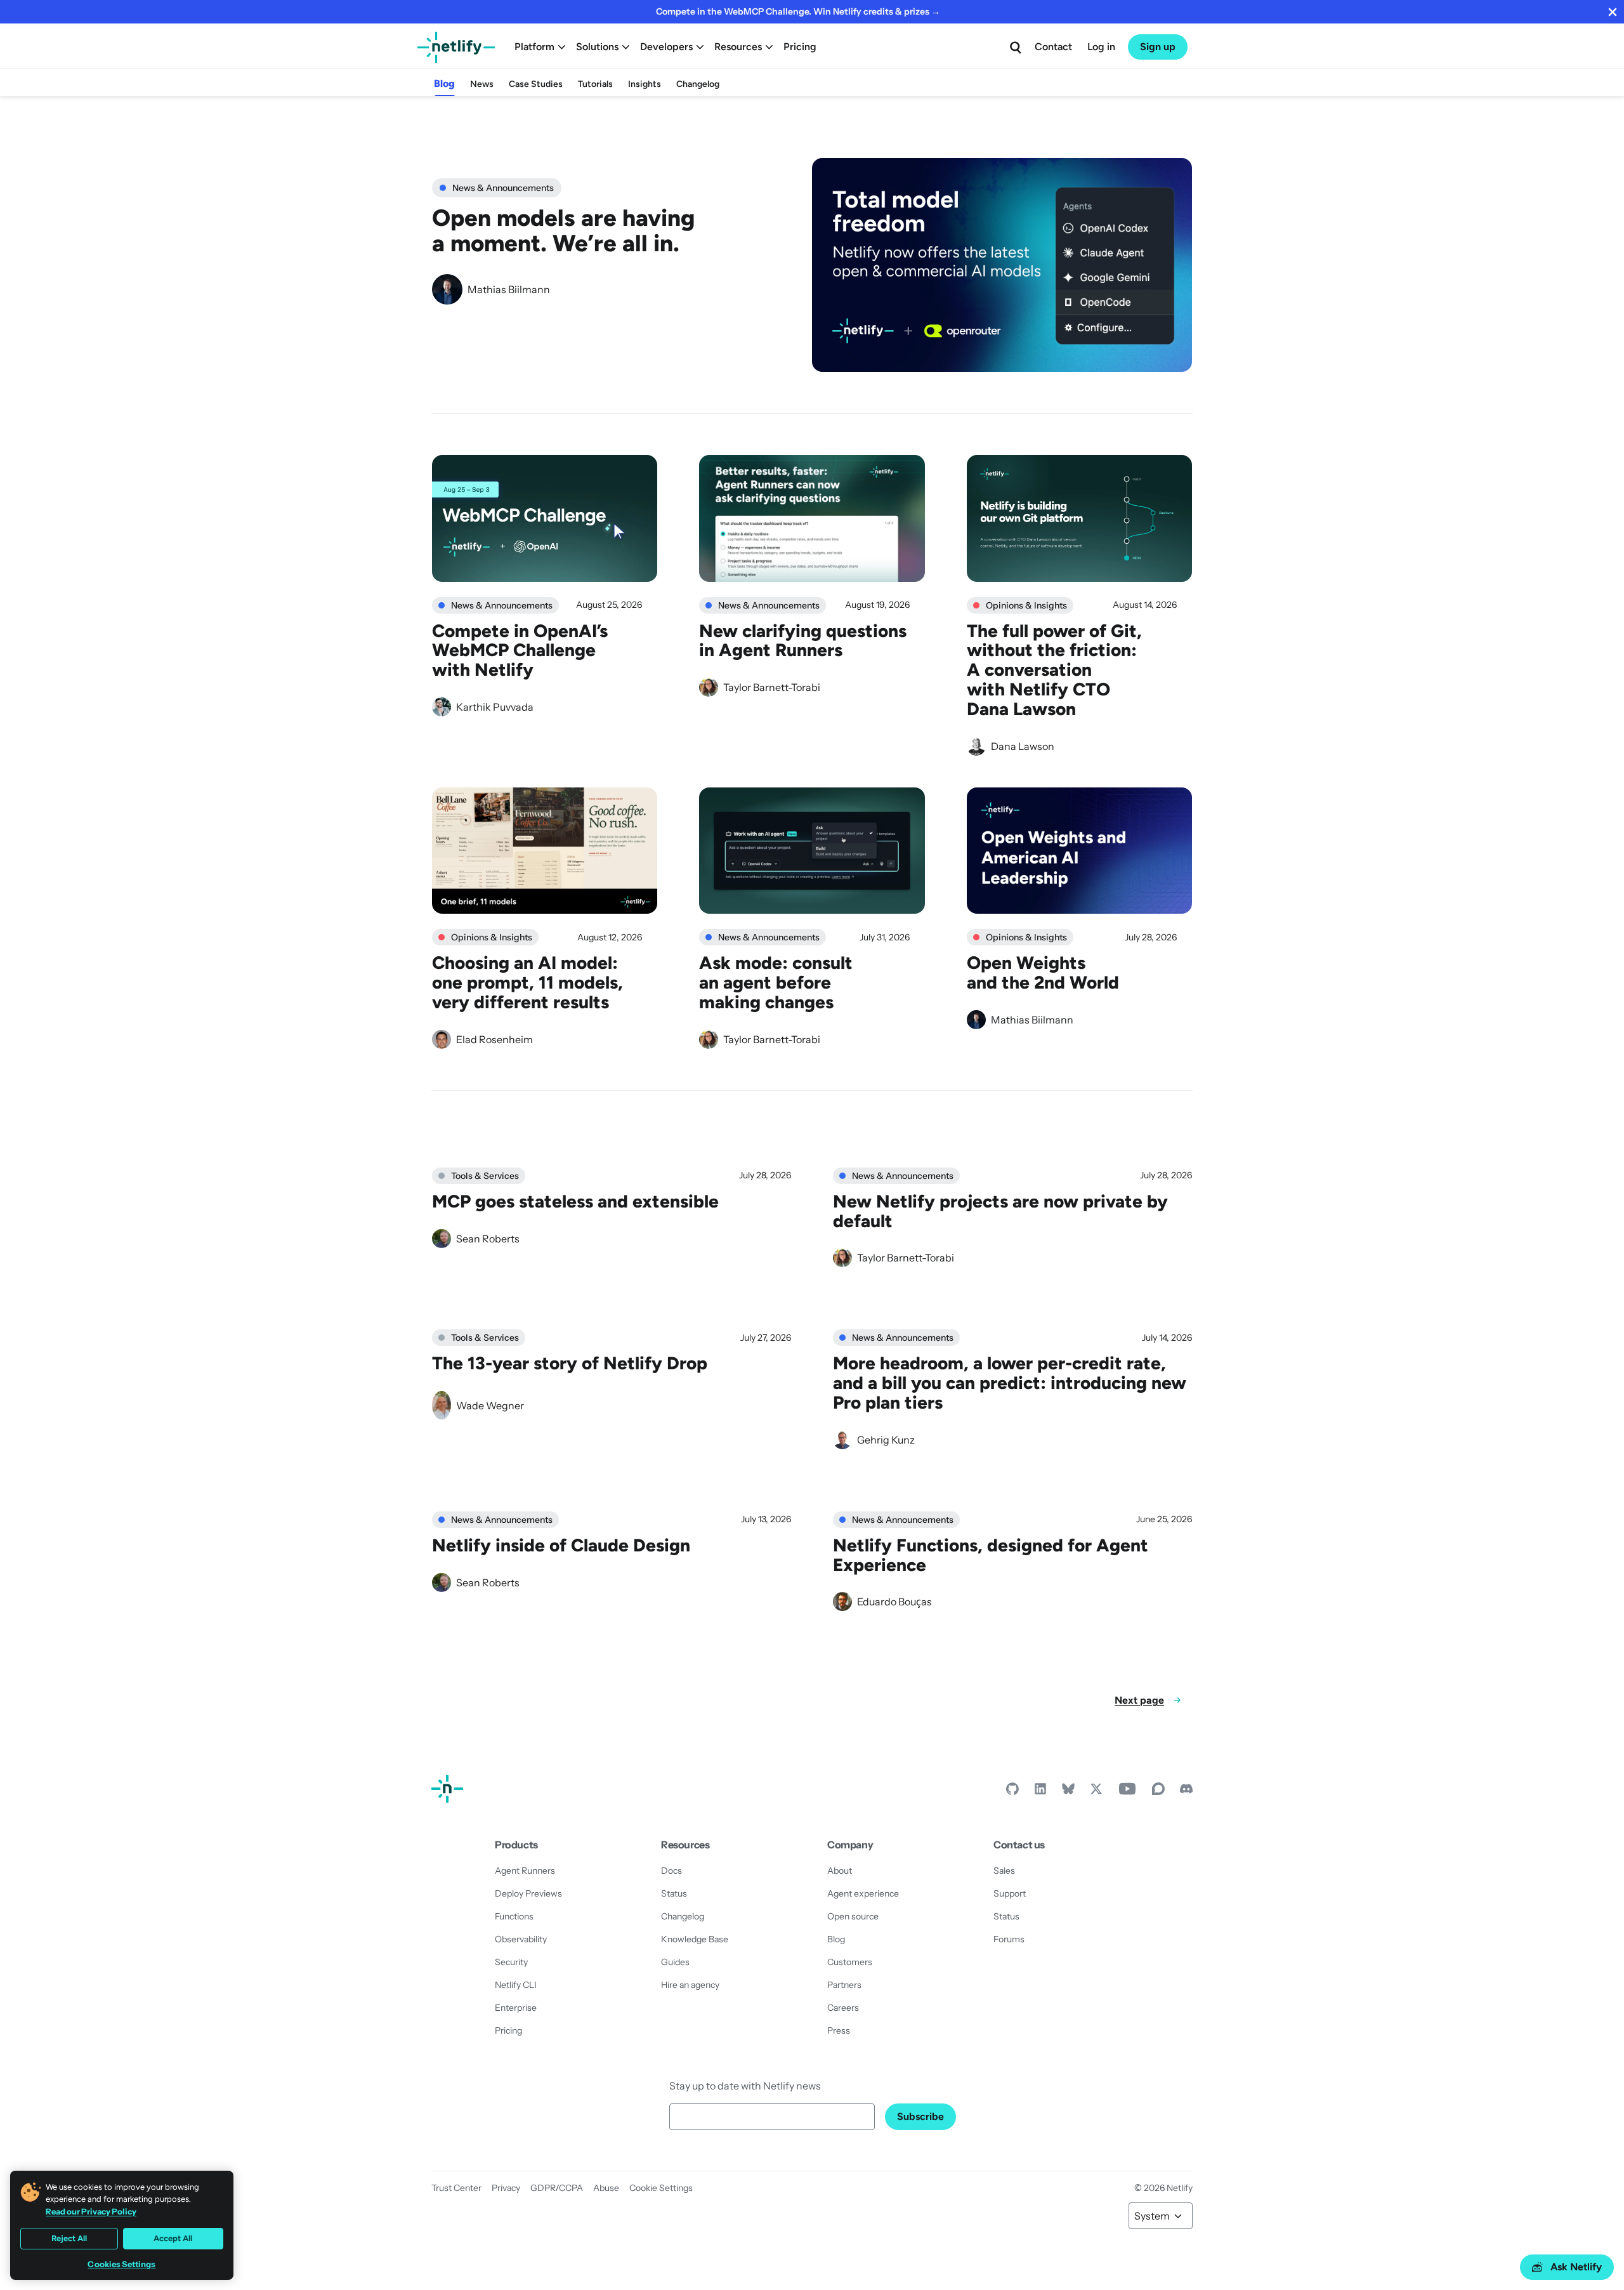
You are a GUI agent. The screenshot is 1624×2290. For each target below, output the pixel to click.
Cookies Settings (121, 2264)
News (482, 84)
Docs (671, 1871)
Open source (853, 1916)
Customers (850, 1962)
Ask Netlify (1576, 2267)
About (840, 1871)
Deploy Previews (528, 1893)
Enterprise (516, 2008)
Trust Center (456, 2188)
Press (839, 2030)
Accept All (173, 2238)
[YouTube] (1127, 1792)
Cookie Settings (661, 2188)
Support (1010, 1893)
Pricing (800, 47)
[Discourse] (1158, 1792)
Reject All (69, 2238)
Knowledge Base (695, 1939)
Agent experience (863, 1893)
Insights (645, 84)
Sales (1004, 1871)
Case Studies (536, 84)
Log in (1101, 47)
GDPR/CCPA (557, 2188)
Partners (844, 1985)
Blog (444, 83)
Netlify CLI (516, 1985)
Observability (521, 1939)
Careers (843, 2008)
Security (511, 1962)
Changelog (698, 84)
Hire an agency (690, 1985)
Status (674, 1893)
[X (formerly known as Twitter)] (1096, 1792)
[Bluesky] (1068, 1792)
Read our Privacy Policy (91, 2211)
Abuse (606, 2188)
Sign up (1158, 47)
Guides (675, 1962)
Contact (1053, 47)
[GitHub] (1012, 1792)
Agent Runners (525, 1871)
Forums (1009, 1939)
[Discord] (1186, 1792)
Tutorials (595, 84)
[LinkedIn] (1040, 1792)
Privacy (506, 2188)
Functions (514, 1916)
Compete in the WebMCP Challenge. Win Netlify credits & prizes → (798, 11)
